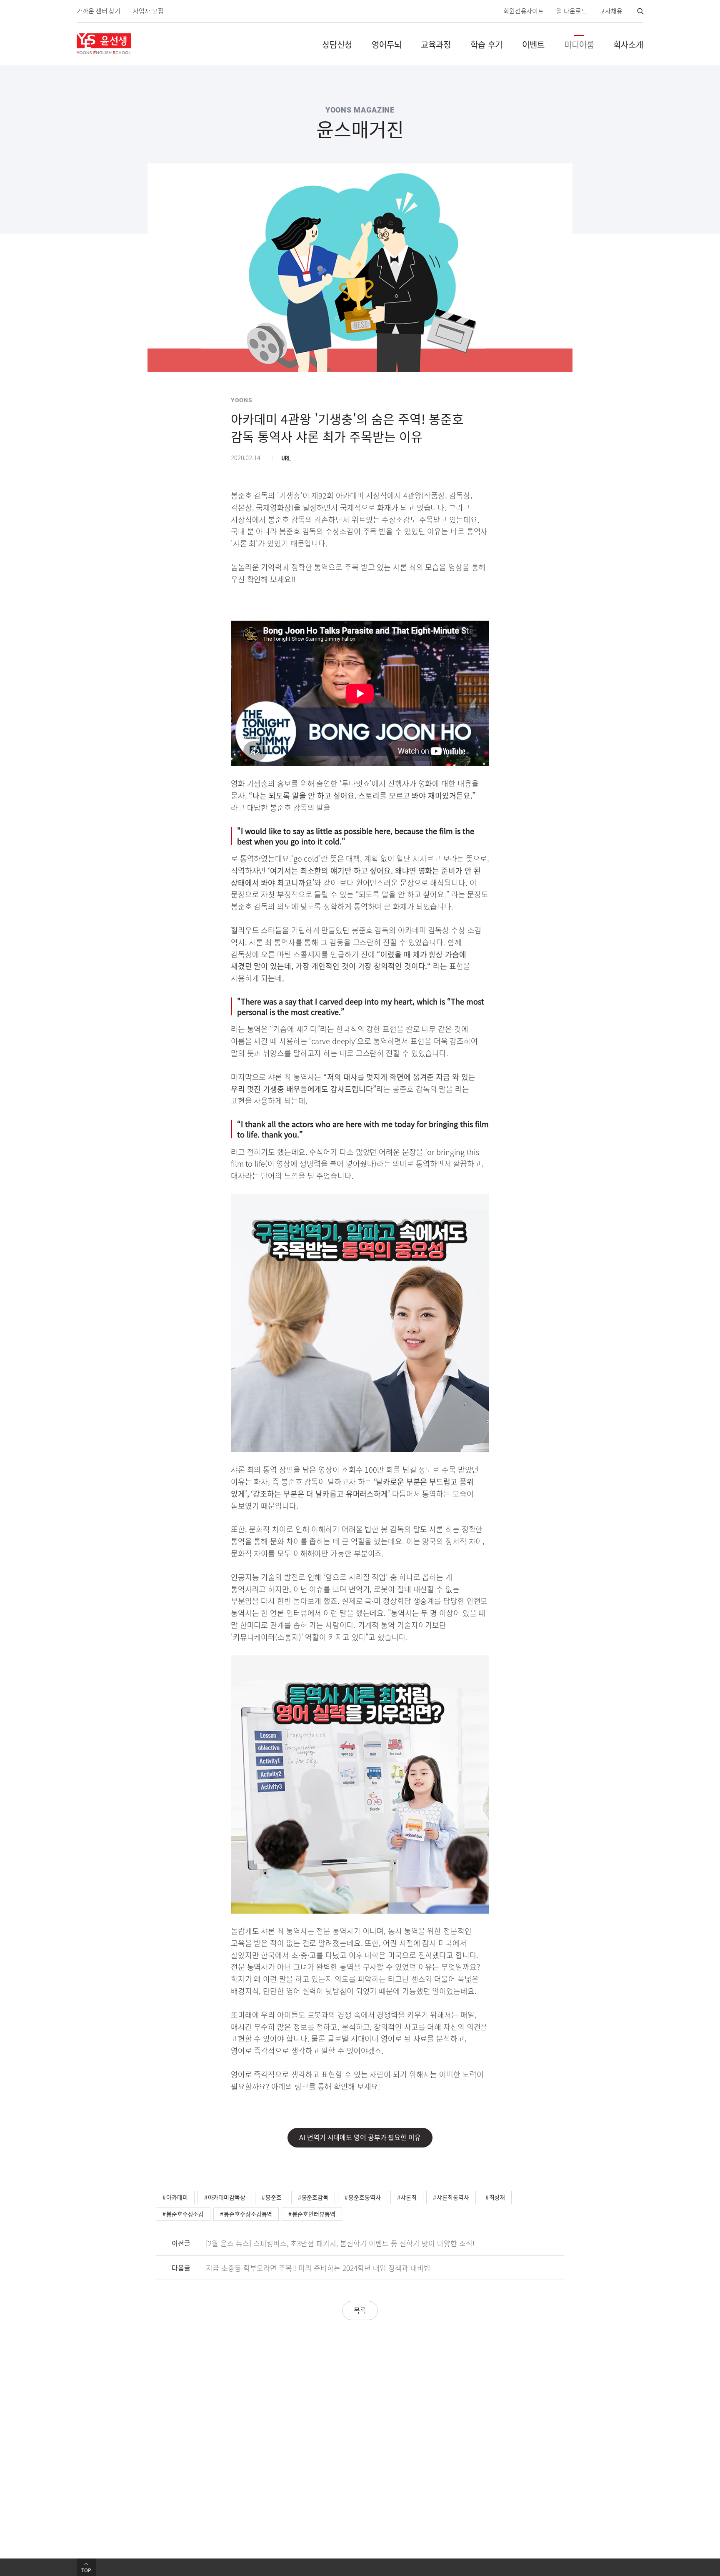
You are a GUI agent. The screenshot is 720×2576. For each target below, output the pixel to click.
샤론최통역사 (453, 2197)
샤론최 (409, 2197)
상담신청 (337, 44)
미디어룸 (579, 44)
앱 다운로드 (571, 11)
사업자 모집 (148, 11)
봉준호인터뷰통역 (314, 2214)
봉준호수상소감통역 (248, 2214)
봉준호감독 (315, 2197)
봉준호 (274, 2197)
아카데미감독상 (227, 2197)
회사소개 (628, 44)
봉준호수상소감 (185, 2214)
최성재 (497, 2197)
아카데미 (177, 2197)
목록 (360, 2310)
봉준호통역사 (364, 2197)
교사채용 (611, 11)
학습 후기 (487, 44)
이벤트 (533, 44)
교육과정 (436, 44)
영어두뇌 (387, 44)
